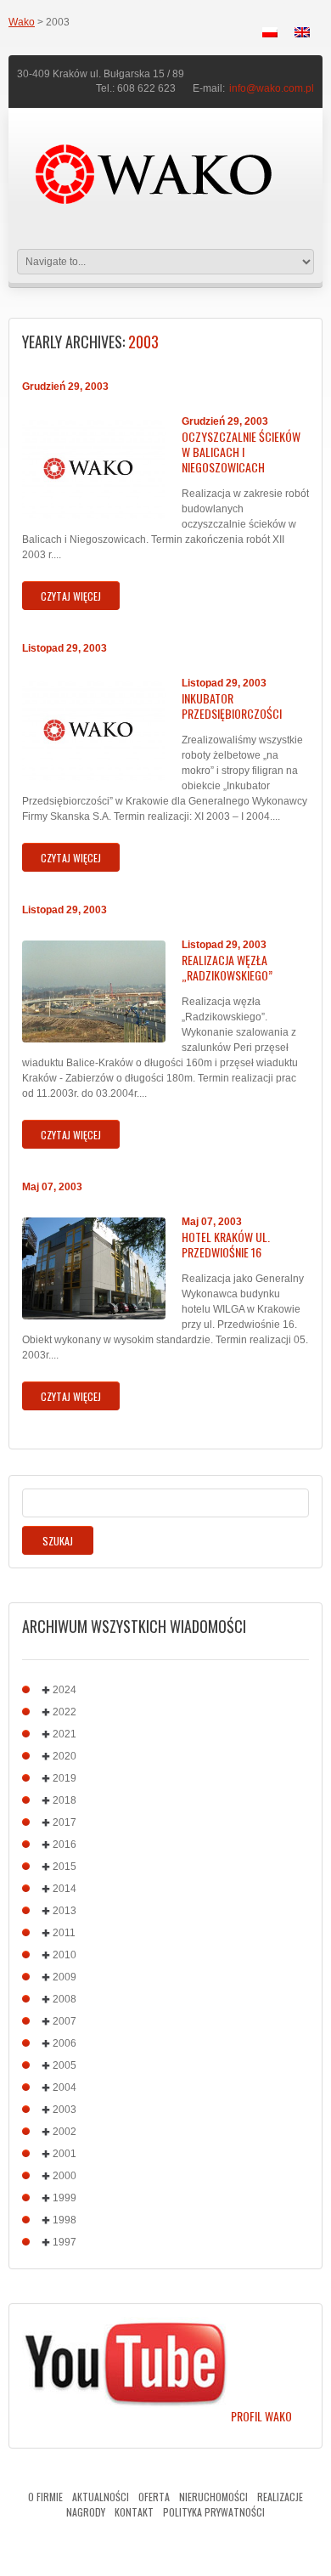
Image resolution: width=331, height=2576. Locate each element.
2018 (65, 1800)
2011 (64, 1933)
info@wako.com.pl (272, 88)
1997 (65, 2242)
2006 (65, 2043)
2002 (65, 2132)
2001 (65, 2154)
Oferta (154, 2497)
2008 (65, 1999)
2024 (65, 1690)
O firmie (45, 2497)
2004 (65, 2087)
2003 (65, 2110)
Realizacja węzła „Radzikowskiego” (227, 968)
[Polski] (270, 32)
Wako (22, 22)
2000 (65, 2176)
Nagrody (86, 2512)
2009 (65, 1977)
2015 (65, 1867)
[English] (302, 32)
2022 (65, 1712)
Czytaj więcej (71, 596)
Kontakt (134, 2512)
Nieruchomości (213, 2497)
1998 (65, 2220)
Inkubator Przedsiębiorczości (232, 706)
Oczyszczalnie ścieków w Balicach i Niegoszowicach (241, 452)
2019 (65, 1778)
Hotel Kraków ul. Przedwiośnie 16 (226, 1245)
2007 (65, 2021)
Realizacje (280, 2497)
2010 (65, 1955)
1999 (65, 2198)
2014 (65, 1889)
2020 (65, 1756)
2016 (65, 1844)
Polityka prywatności (214, 2512)
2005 (65, 2065)
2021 (65, 1734)
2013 (65, 1911)
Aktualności (101, 2497)
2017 (65, 1822)
